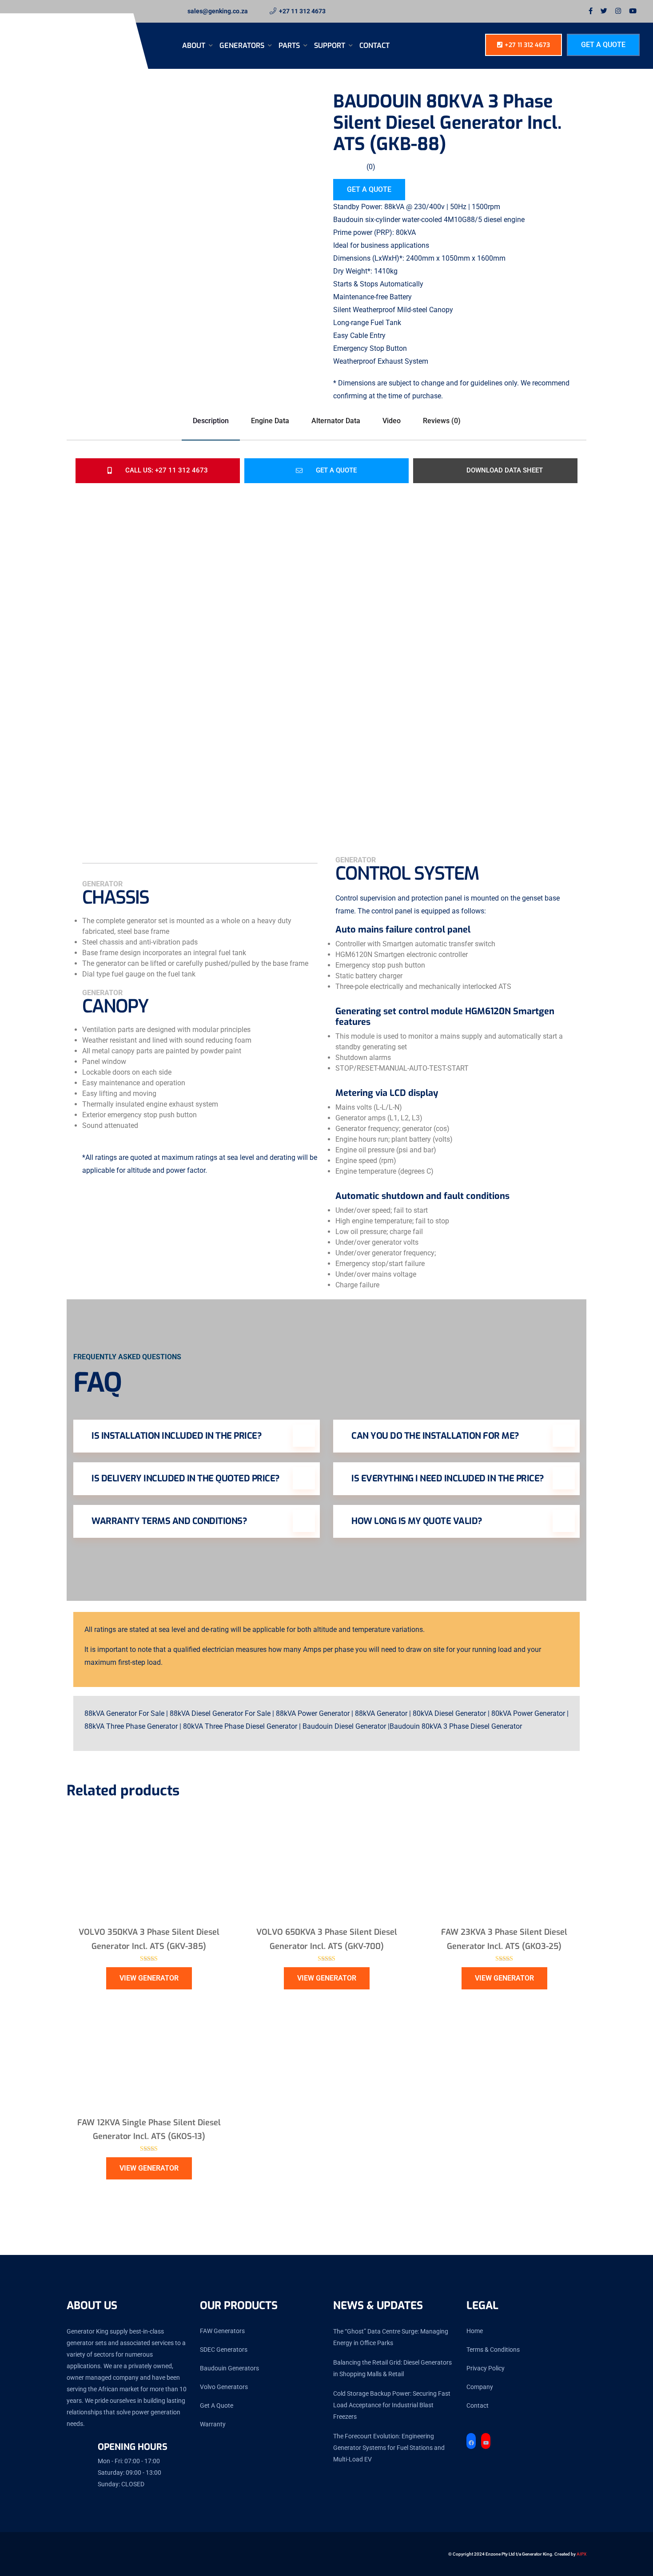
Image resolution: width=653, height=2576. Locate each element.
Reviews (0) (442, 421)
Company (480, 2387)
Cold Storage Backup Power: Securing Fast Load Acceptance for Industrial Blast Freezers (392, 2405)
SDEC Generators (224, 2350)
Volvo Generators (224, 2387)
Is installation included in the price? (177, 1436)
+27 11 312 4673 (302, 11)
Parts (290, 46)
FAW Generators (222, 2331)
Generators (243, 46)
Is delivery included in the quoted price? (186, 1479)
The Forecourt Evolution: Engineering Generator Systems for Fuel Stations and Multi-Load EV (389, 2448)
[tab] (106, 200)
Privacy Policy (486, 2368)
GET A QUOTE (369, 189)
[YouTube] (486, 2443)
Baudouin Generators (229, 2368)
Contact (374, 46)
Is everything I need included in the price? (448, 1479)
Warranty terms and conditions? (169, 1521)
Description (211, 421)
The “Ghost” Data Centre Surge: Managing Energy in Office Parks (391, 2337)
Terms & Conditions (493, 2350)
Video (392, 421)
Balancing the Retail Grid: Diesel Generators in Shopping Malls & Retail (392, 2368)
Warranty (213, 2424)
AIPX (581, 2554)
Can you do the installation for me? (435, 1436)
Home (475, 2331)
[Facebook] (471, 2443)
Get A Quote (603, 45)
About (195, 46)
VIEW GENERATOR (149, 1978)
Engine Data (270, 421)
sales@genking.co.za (218, 11)
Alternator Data (336, 421)
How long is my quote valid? (417, 1521)
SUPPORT (330, 46)
